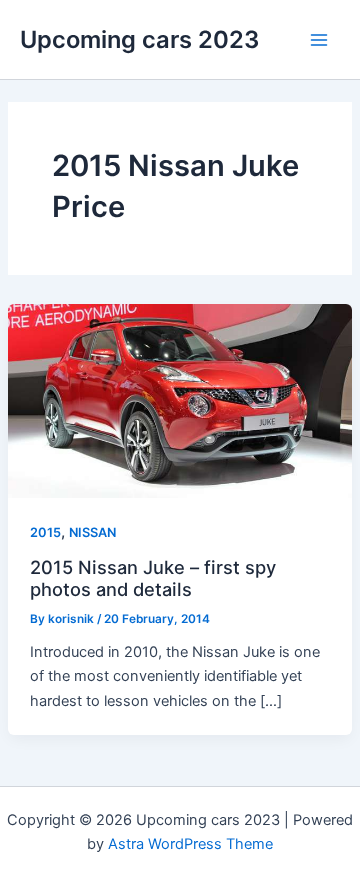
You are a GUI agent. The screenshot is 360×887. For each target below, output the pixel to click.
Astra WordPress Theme (190, 844)
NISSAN (92, 532)
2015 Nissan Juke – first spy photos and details (153, 578)
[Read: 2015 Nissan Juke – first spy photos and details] (180, 400)
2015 (45, 532)
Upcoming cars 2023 (139, 39)
